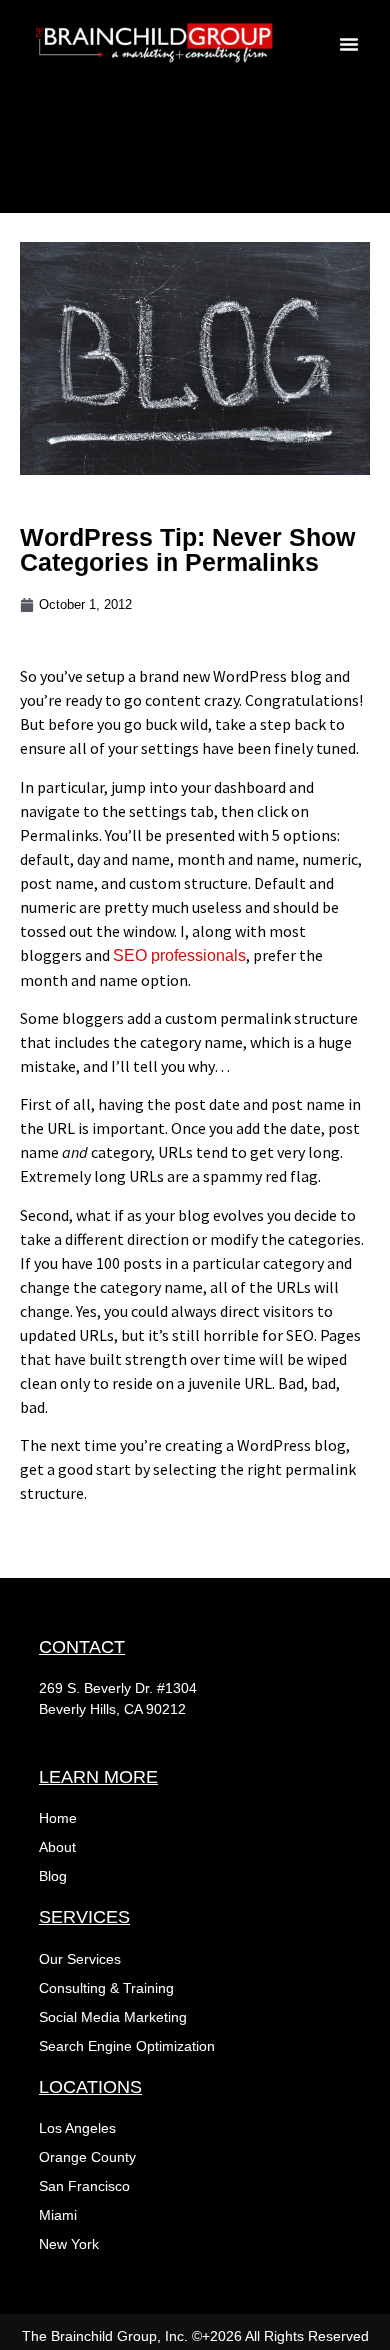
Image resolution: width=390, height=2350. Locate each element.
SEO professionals (179, 955)
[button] (349, 44)
